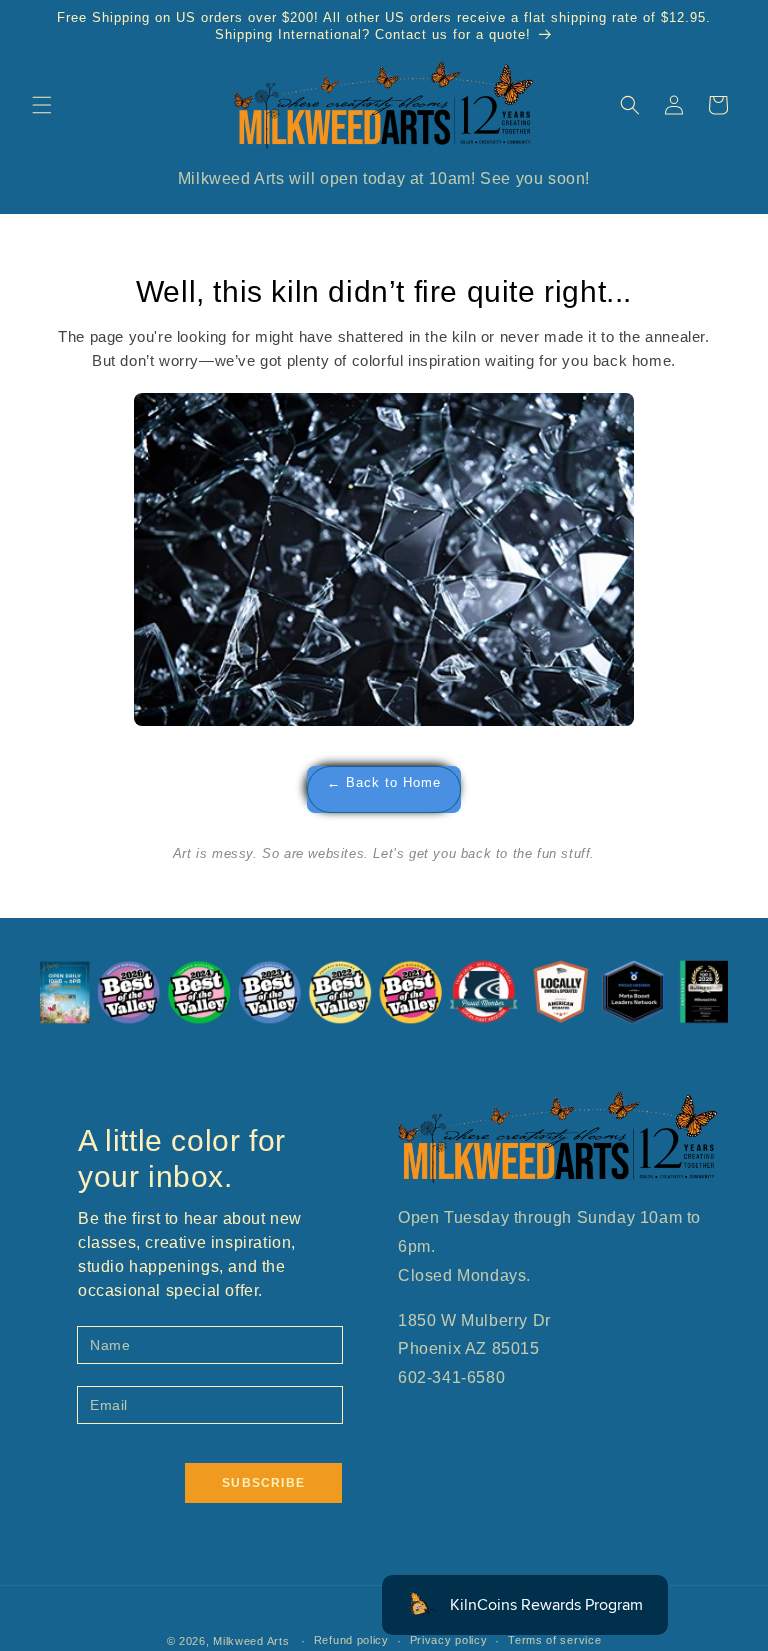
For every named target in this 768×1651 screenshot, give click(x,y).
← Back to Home (384, 783)
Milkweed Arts (251, 1641)
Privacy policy (449, 1640)
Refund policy (351, 1640)
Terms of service (554, 1640)
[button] (42, 105)
